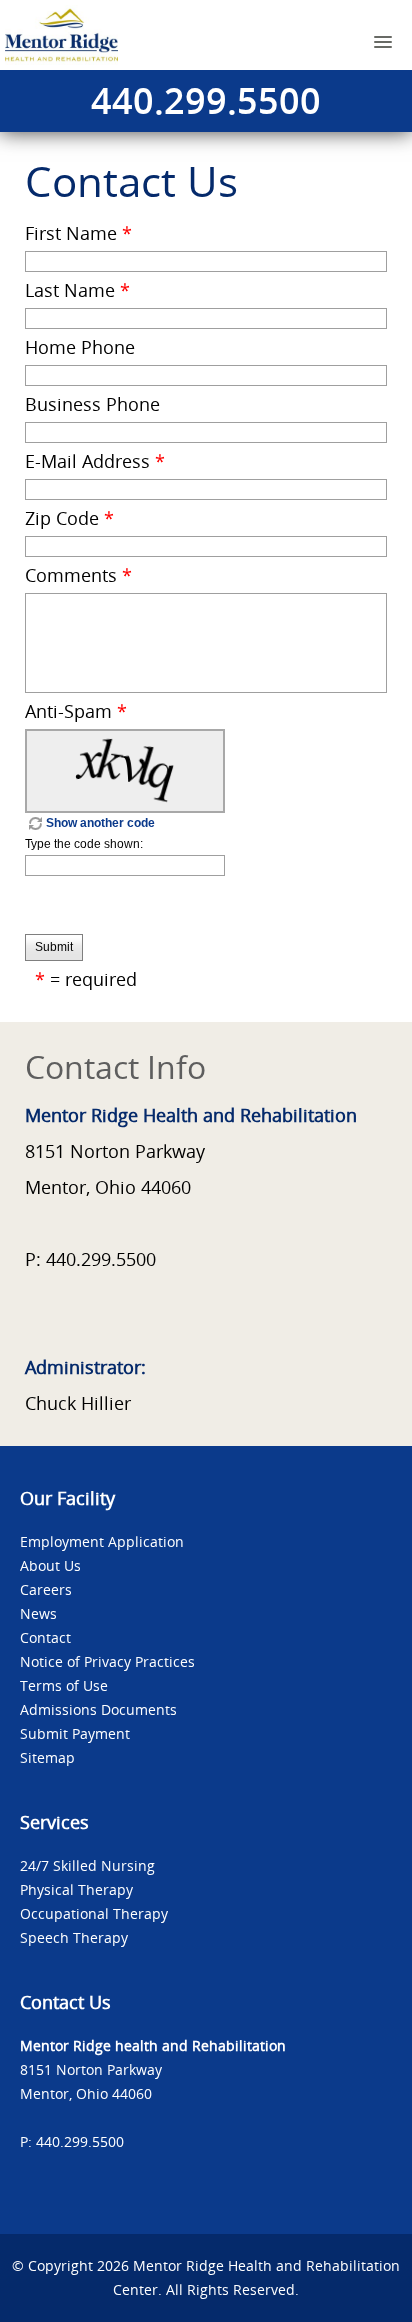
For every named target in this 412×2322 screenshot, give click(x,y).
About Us (50, 1565)
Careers (46, 1589)
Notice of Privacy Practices (107, 1661)
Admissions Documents (98, 1709)
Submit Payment (75, 1733)
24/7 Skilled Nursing (87, 1865)
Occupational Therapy (94, 1913)
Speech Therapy (74, 1937)
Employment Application (102, 1541)
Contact (45, 1637)
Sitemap (47, 1757)
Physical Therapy (76, 1889)
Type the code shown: (84, 844)
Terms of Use (64, 1685)
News (38, 1613)
